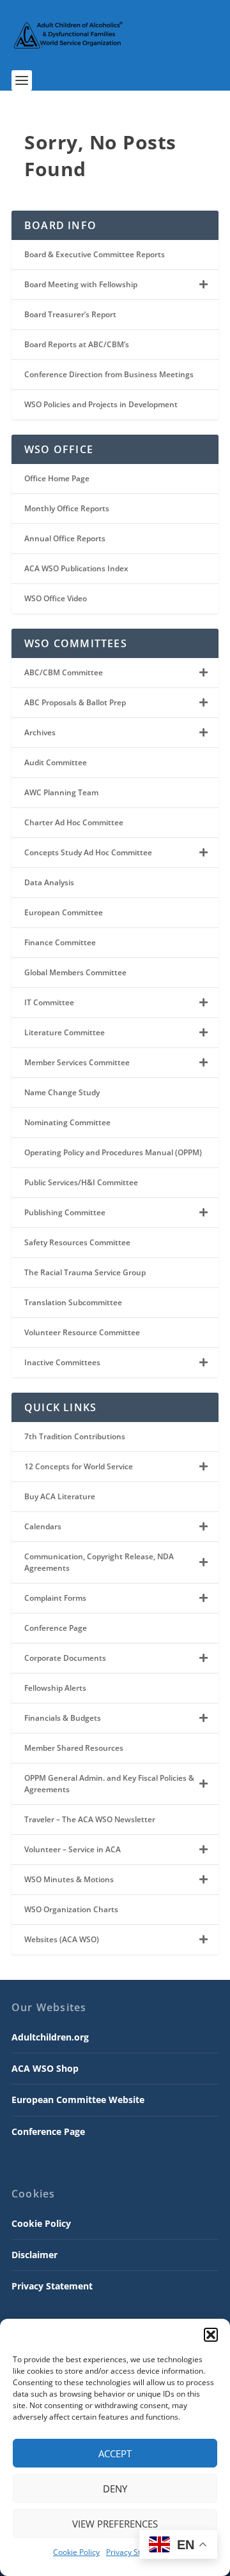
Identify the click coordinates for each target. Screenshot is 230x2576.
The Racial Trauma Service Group (85, 1272)
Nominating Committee (67, 1122)
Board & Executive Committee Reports (95, 254)
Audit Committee (56, 762)
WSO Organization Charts (71, 1909)
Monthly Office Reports (67, 508)
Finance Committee (60, 942)
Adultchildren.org (50, 2037)
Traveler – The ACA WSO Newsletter (90, 1819)
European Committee (64, 912)
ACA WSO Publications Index (76, 568)
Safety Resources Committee (77, 1242)
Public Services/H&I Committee (81, 1182)
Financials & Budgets (63, 1718)
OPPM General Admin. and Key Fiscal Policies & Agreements (109, 1784)
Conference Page (56, 1628)
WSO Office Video (56, 598)
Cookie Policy (76, 2552)
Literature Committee (65, 1032)
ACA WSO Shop (45, 2068)
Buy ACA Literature (60, 1496)
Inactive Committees (62, 1362)
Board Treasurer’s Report (70, 314)
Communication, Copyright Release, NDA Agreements (99, 1562)
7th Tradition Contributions (75, 1436)
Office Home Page (57, 478)
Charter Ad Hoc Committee (74, 822)
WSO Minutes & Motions (69, 1879)
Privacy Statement (138, 2552)
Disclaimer (34, 2255)
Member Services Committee (77, 1062)
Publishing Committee (65, 1212)
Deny (115, 2489)
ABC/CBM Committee (64, 672)
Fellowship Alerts (55, 1688)
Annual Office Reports (65, 538)
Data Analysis (49, 882)
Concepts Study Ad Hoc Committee (88, 852)
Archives (40, 732)
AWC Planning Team (61, 792)
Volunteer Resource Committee (82, 1332)
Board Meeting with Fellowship (81, 284)
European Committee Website (78, 2100)
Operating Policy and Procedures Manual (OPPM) (113, 1152)
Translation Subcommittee (73, 1302)
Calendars (43, 1526)
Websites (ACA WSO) (62, 1939)
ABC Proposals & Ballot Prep (75, 702)
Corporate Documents (65, 1658)
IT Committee (49, 1002)
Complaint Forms (55, 1598)
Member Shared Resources (74, 1748)
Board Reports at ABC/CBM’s (77, 344)
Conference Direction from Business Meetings (109, 374)
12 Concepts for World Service (79, 1466)
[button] (211, 2335)
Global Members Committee (75, 972)
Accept (115, 2453)
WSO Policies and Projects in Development (101, 404)
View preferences (115, 2524)
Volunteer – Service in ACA (73, 1849)
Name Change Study (62, 1092)
